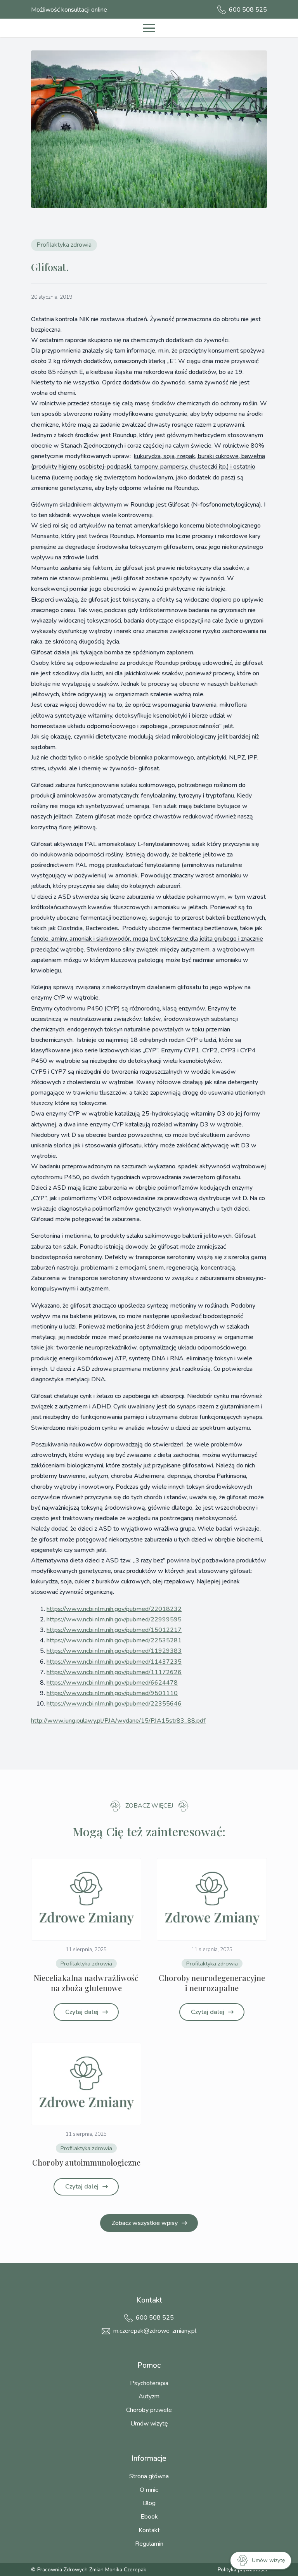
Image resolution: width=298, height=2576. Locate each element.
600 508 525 (155, 2318)
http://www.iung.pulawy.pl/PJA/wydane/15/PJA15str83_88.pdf (118, 1721)
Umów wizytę (149, 2424)
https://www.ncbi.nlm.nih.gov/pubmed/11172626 (114, 1672)
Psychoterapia (149, 2383)
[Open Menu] (149, 28)
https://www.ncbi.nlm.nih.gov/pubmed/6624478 (112, 1683)
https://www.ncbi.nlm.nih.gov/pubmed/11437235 (114, 1662)
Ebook (149, 2517)
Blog (149, 2503)
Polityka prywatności (242, 2570)
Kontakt (149, 2530)
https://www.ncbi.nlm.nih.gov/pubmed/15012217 (114, 1630)
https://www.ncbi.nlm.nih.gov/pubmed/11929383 (114, 1651)
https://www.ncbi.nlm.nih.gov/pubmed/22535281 (114, 1640)
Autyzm (149, 2396)
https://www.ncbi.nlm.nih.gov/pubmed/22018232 (114, 1609)
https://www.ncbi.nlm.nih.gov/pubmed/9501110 (112, 1693)
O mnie (149, 2490)
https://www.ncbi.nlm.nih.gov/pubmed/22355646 (114, 1704)
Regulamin (149, 2544)
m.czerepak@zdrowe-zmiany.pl (155, 2331)
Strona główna (149, 2476)
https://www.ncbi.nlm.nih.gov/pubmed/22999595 (114, 1619)
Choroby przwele (149, 2410)
